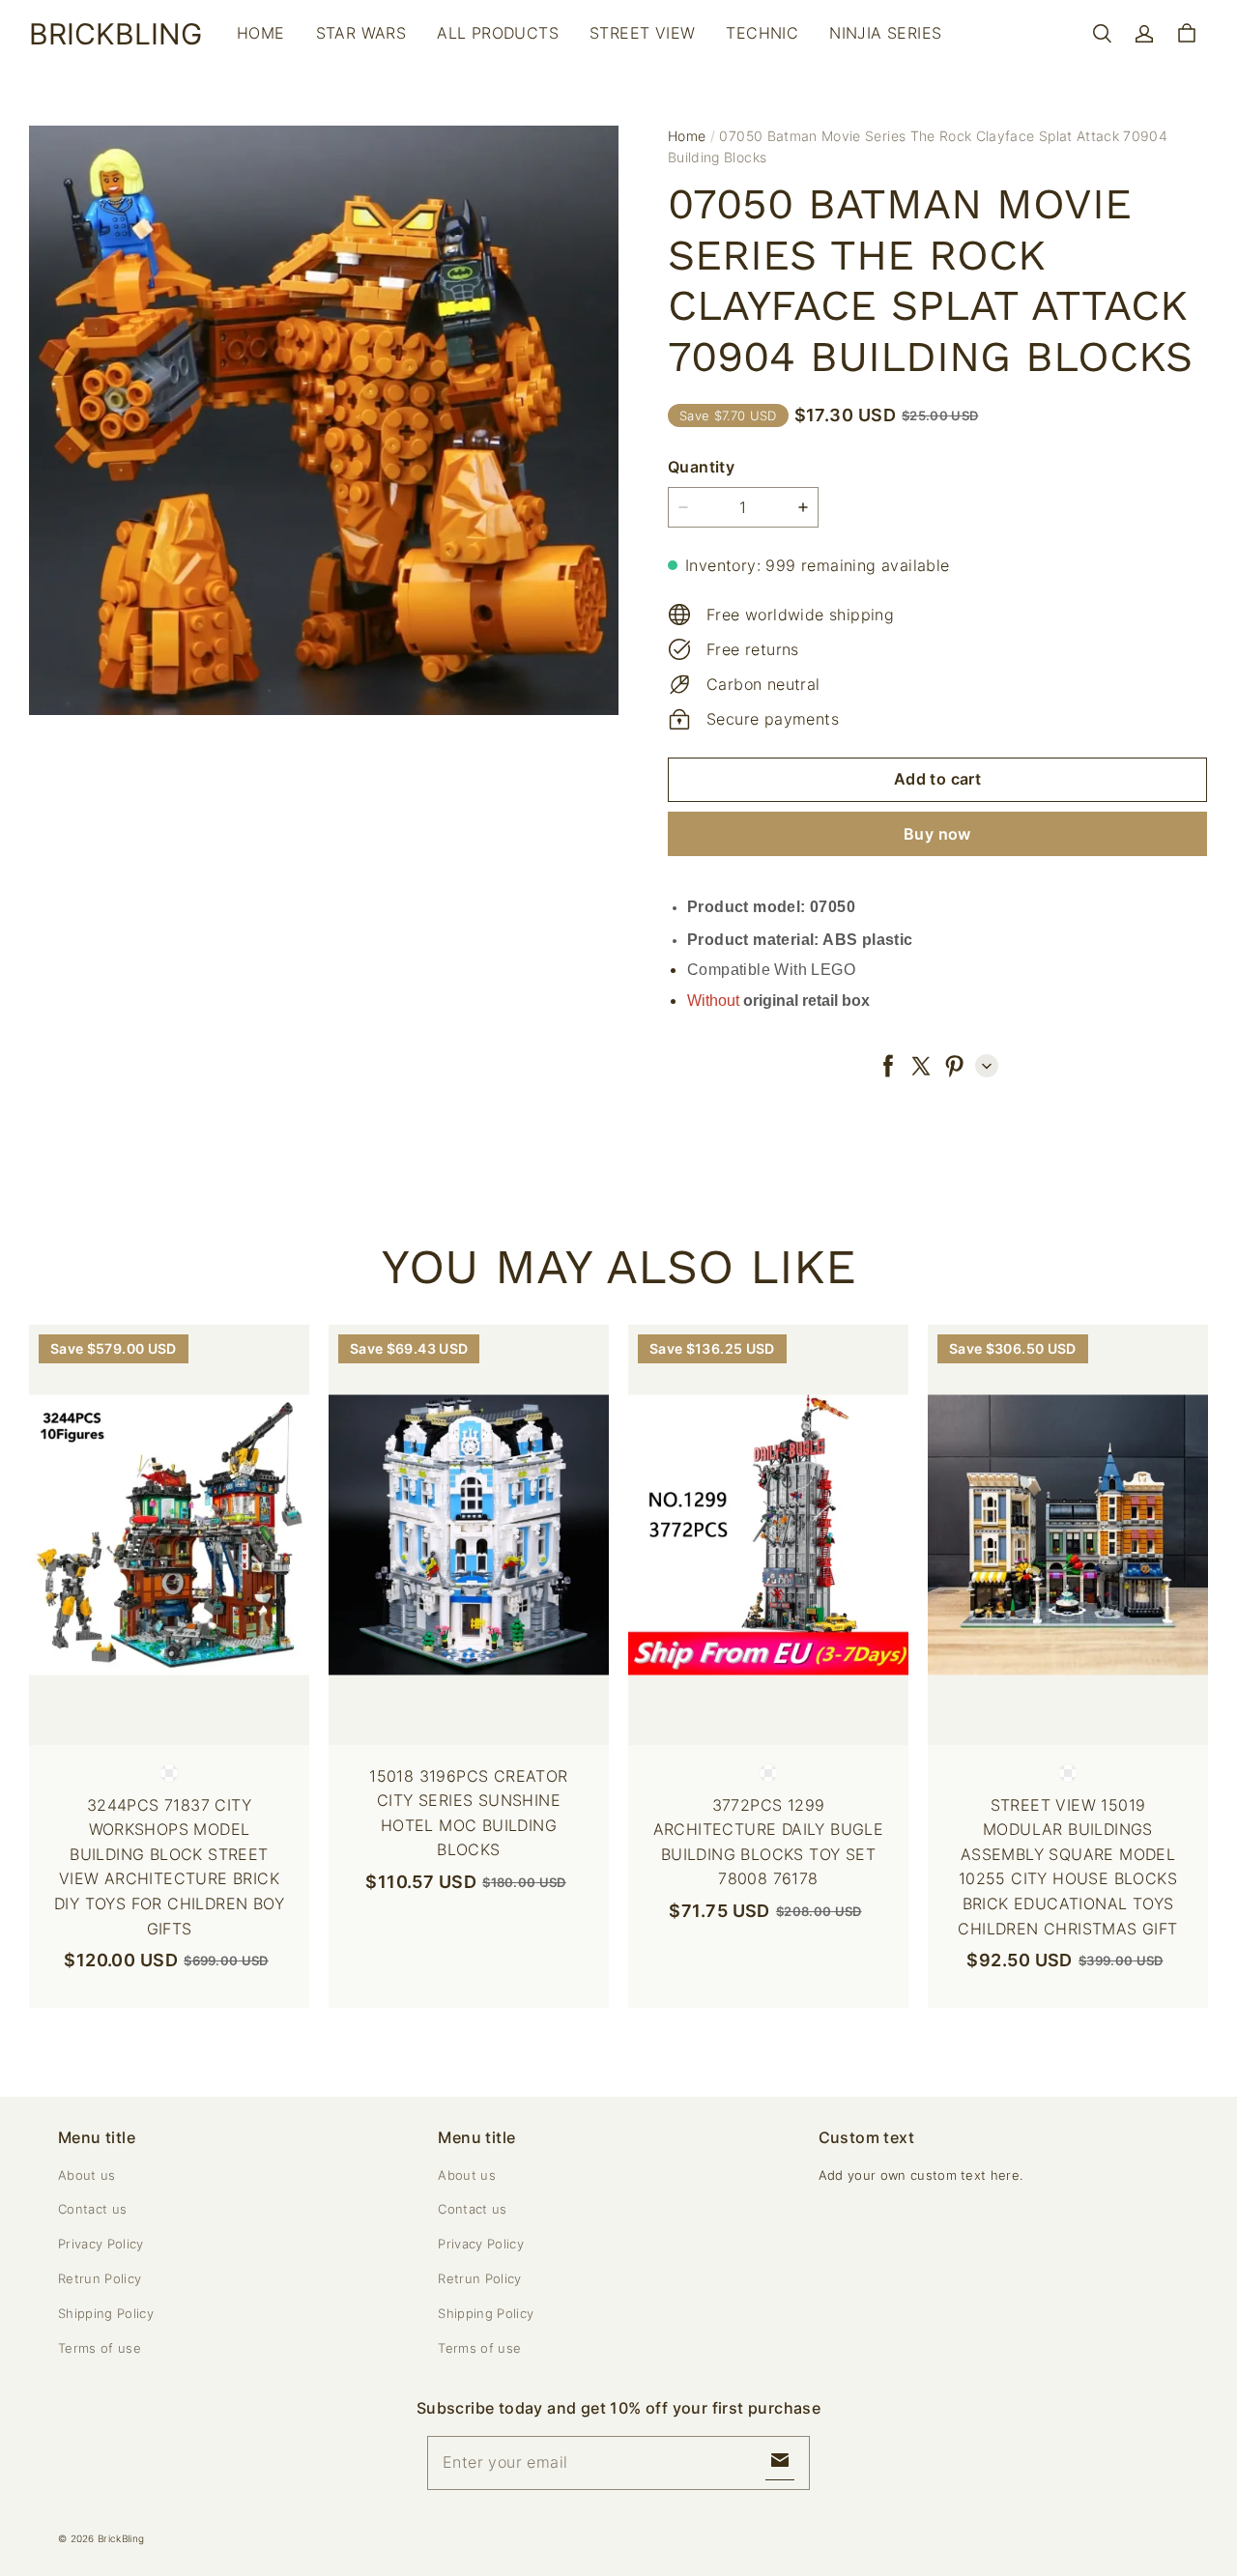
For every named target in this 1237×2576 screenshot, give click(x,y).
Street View (642, 33)
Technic (762, 33)
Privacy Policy (101, 2244)
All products (498, 33)
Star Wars (361, 33)
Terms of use (100, 2348)
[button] (1102, 34)
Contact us (92, 2209)
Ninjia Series (885, 33)
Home (261, 33)
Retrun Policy (100, 2278)
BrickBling (121, 2538)
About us (87, 2175)
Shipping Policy (106, 2313)
